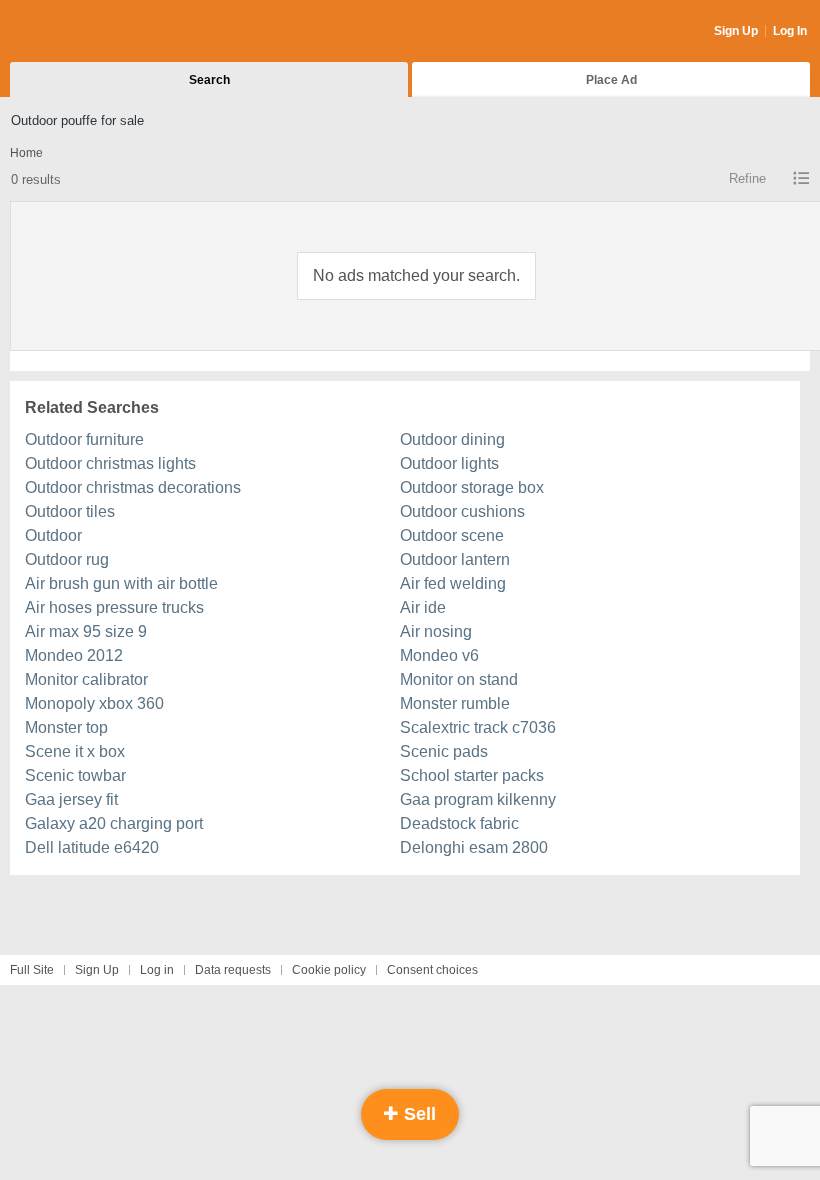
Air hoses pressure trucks (114, 607)
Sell (417, 1114)
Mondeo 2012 (74, 655)
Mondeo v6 (439, 655)
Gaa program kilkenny (478, 799)
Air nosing (436, 631)
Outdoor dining (452, 439)
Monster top (66, 727)
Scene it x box (75, 751)
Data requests (233, 970)
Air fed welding (453, 583)
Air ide (423, 607)
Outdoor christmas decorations (133, 487)
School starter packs (472, 775)
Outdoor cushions (462, 511)
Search (209, 80)
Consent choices (432, 970)
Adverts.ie (88, 32)
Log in (157, 970)
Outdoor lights (449, 463)
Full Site (32, 970)
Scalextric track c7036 (478, 727)
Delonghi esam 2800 (474, 847)
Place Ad (611, 80)
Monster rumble (455, 703)
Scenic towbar (75, 775)
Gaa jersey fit (71, 799)
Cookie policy (329, 970)
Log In (790, 31)
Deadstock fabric (459, 823)
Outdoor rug (67, 559)
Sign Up (736, 31)
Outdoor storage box (472, 487)
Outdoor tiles (70, 511)
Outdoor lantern (455, 559)
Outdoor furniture (84, 439)
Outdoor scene (452, 535)
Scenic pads (444, 751)
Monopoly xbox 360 (94, 703)
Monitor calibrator (86, 679)
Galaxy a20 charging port (114, 823)
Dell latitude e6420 (92, 847)
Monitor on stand (459, 679)
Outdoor (53, 535)
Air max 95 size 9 (86, 631)
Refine (747, 178)
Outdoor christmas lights (110, 463)
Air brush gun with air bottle (121, 583)
